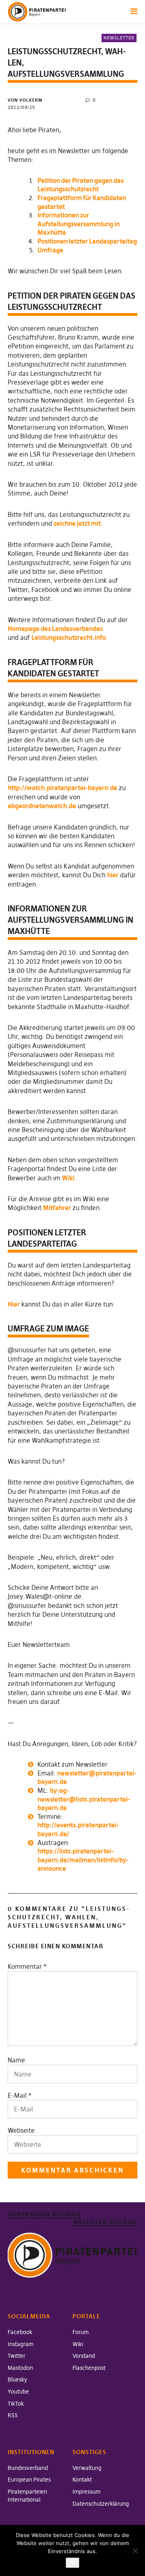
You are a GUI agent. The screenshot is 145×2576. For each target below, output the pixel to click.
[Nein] (135, 2551)
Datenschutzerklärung (101, 2504)
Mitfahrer (57, 1208)
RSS (13, 2415)
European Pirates (29, 2480)
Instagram (21, 2344)
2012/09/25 (21, 107)
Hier (14, 1304)
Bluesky (18, 2379)
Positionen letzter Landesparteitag (87, 241)
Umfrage (50, 250)
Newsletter (119, 38)
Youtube (18, 2392)
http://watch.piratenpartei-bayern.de (62, 788)
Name (16, 2060)
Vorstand (84, 2356)
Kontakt (82, 2480)
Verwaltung (87, 2468)
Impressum (86, 2492)
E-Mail (17, 2095)
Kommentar (27, 1966)
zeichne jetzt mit (77, 523)
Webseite (21, 2130)
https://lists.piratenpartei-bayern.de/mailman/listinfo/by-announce (83, 1860)
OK (72, 2563)
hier (113, 875)
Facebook (20, 2332)
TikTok (16, 2404)
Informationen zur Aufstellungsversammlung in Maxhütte (79, 224)
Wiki (68, 1178)
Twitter (17, 2356)
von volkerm (25, 100)
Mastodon (20, 2368)
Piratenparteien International (27, 2496)
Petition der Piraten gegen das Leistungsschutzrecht (81, 185)
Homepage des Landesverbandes (55, 629)
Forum (81, 2332)
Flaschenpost (89, 2368)
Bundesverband (28, 2468)
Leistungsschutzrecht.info (69, 637)
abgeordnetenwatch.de (42, 806)
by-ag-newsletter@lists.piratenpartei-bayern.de (84, 1799)
